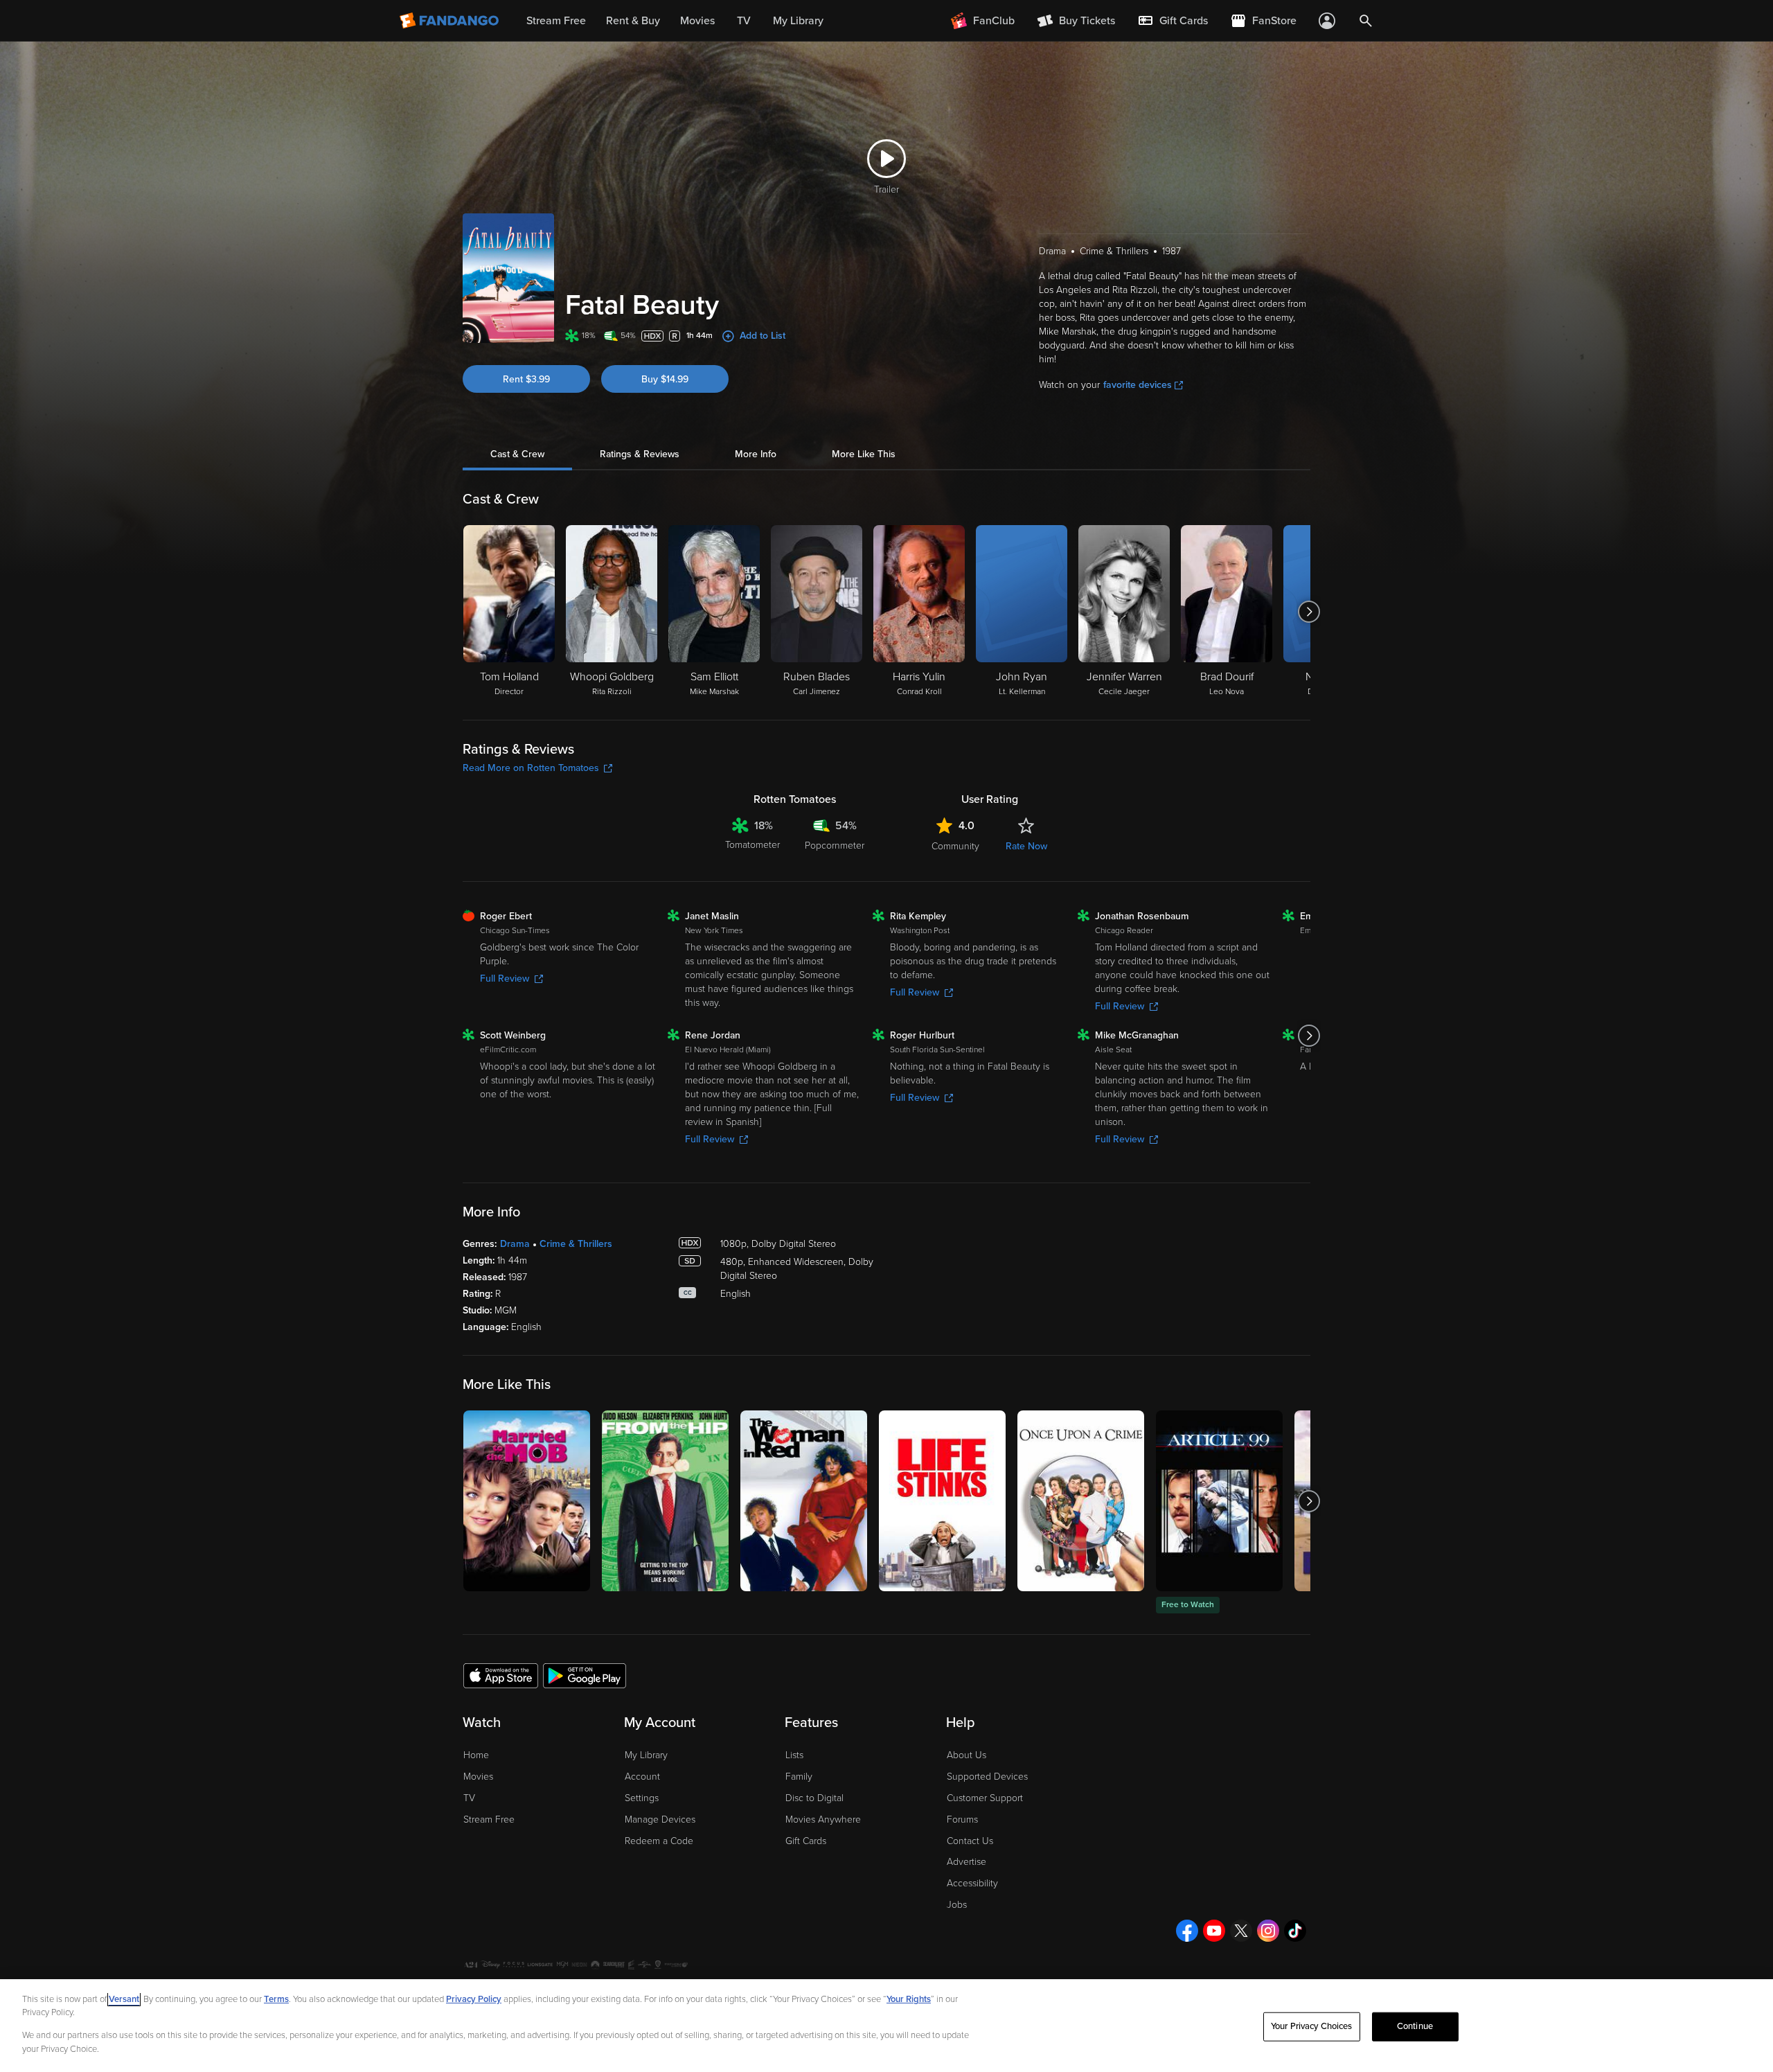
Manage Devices (660, 1819)
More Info (756, 454)
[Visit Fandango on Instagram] (1268, 1931)
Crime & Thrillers (576, 1244)
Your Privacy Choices (1312, 2026)
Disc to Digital (814, 1798)
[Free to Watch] (1219, 1501)
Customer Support (985, 1798)
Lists (794, 1755)
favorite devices (1138, 385)
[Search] (1366, 21)
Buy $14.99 (665, 379)
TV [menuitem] (744, 21)
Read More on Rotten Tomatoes (531, 768)
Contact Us (970, 1841)
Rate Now (1026, 846)
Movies (478, 1777)
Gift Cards (806, 1841)
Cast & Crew (517, 454)
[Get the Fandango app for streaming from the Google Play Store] (585, 1675)
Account (642, 1777)
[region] (886, 2026)
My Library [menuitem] (798, 21)
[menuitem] (1173, 21)
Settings (642, 1798)
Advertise (966, 1862)
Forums (962, 1819)
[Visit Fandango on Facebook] (1187, 1931)
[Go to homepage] (451, 21)
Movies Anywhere (823, 1819)
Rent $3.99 (526, 379)
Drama (515, 1244)
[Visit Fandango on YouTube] (1214, 1931)
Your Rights (909, 1999)
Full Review (505, 979)
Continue (1415, 2026)
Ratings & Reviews (640, 454)
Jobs (957, 1905)
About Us (966, 1755)
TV (469, 1798)
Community (955, 846)
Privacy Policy (474, 1999)
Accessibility (972, 1883)
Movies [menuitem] (697, 21)
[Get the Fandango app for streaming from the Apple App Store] (501, 1675)
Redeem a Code (659, 1841)
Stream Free (489, 1819)
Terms (276, 1999)
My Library (646, 1755)
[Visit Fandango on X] (1241, 1931)
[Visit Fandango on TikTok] (1295, 1931)
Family (799, 1777)
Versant (124, 1999)
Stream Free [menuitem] (556, 21)
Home (476, 1755)
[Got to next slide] (1309, 612)
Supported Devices (987, 1777)
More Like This (864, 454)
